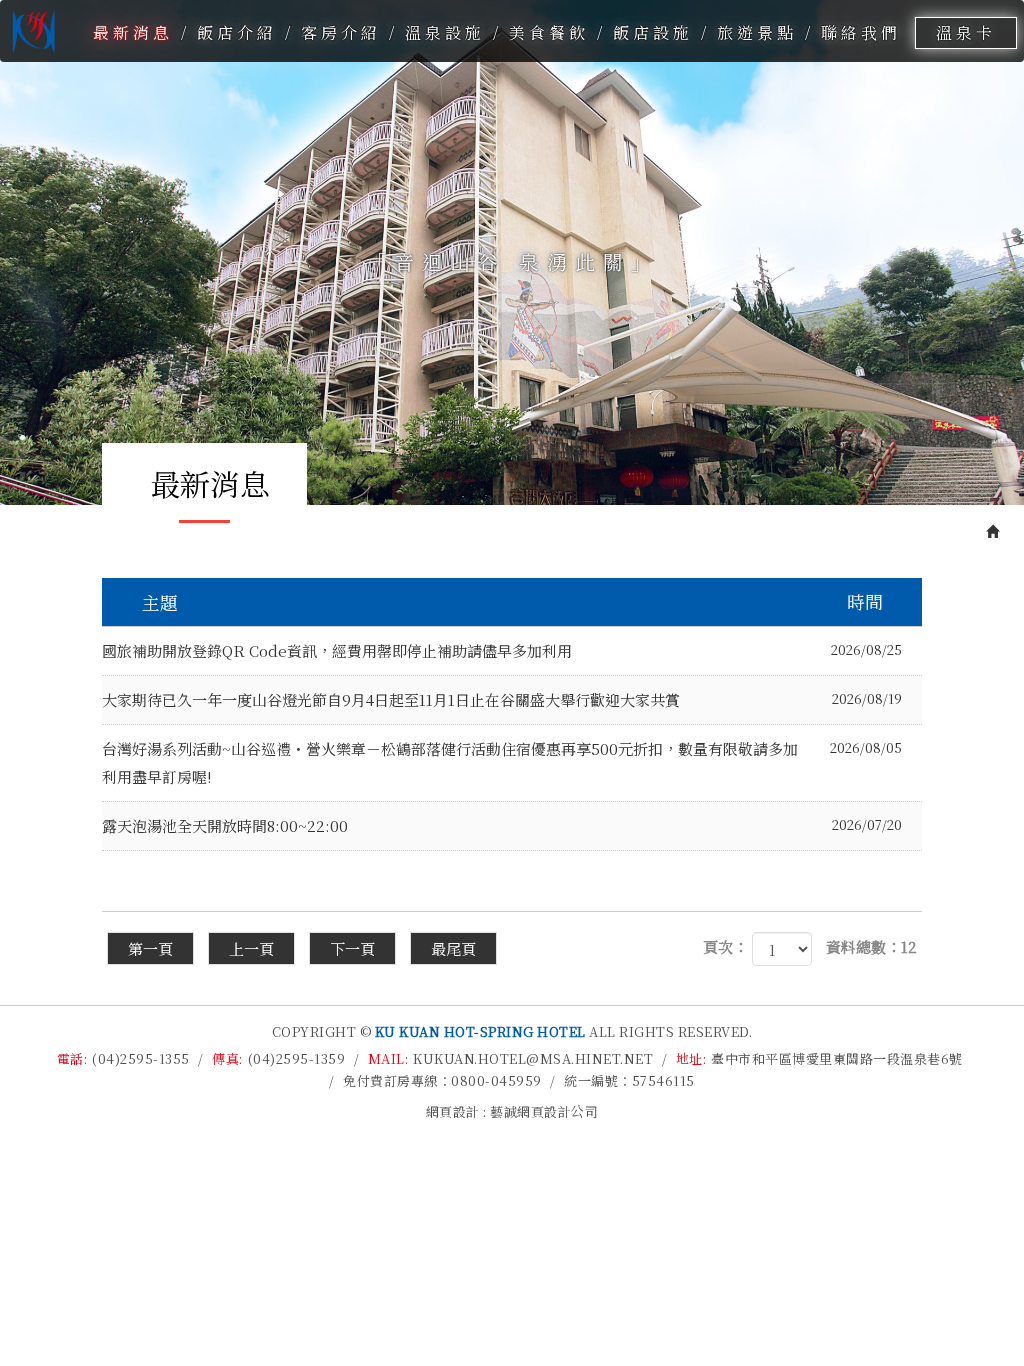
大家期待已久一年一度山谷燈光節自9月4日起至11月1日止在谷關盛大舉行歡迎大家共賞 (501, 699)
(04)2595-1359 (297, 1058)
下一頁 (352, 948)
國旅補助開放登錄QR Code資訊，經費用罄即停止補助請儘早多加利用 (501, 650)
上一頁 (251, 948)
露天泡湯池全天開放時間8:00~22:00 (501, 825)
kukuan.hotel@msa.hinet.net (533, 1058)
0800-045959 (496, 1080)
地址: (691, 1058)
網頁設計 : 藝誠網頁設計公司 (512, 1111)
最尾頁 (453, 948)
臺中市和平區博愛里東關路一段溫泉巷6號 (837, 1058)
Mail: (388, 1058)
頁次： (725, 946)
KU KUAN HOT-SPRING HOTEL (31, 31)
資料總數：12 (871, 946)
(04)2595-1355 (141, 1058)
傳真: (227, 1058)
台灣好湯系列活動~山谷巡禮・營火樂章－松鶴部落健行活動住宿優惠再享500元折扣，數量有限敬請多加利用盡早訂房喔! (501, 762)
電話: (72, 1058)
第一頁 (150, 948)
